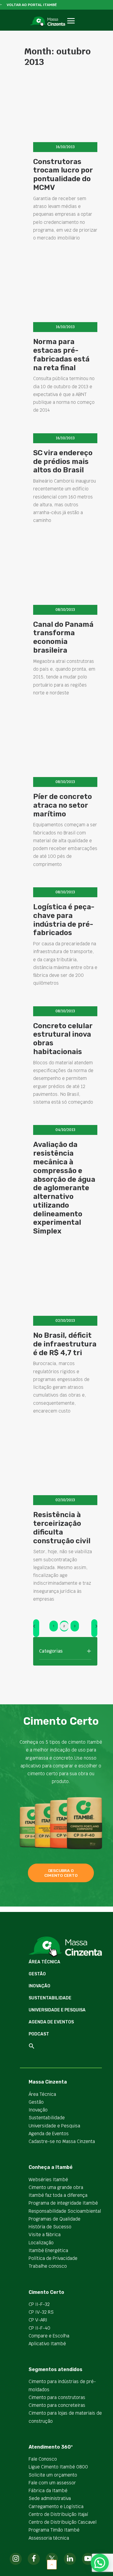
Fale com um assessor (52, 2483)
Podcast (39, 2034)
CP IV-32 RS (41, 2312)
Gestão (37, 1974)
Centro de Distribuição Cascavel (63, 2522)
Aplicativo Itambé (47, 2344)
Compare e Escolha (49, 2336)
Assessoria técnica (49, 2538)
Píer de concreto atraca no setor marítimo (63, 805)
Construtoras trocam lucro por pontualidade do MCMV (63, 175)
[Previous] (36, 1628)
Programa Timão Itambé (54, 2530)
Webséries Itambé (48, 2180)
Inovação (39, 1986)
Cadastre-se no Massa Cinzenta (62, 2141)
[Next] (94, 1628)
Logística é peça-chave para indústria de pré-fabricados (64, 920)
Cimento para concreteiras (57, 2405)
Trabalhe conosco (48, 2266)
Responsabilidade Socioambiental (65, 2211)
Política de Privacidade (53, 2258)
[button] (71, 27)
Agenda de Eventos (51, 2022)
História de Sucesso (50, 2227)
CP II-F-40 (39, 2328)
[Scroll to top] (52, 2564)
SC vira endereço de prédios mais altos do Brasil (63, 462)
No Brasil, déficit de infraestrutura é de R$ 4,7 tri (65, 1344)
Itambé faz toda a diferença (58, 2195)
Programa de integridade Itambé (63, 2203)
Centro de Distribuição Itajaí (58, 2514)
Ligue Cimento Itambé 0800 (58, 2467)
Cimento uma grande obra (56, 2187)
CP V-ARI (38, 2320)
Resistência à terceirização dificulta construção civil (62, 1528)
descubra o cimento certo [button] (61, 1873)
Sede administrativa (50, 2498)
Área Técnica (44, 1962)
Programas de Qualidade (55, 2219)
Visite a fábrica (45, 2235)
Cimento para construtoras (57, 2397)
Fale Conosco (43, 2459)
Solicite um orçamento (53, 2475)
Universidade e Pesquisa (57, 2010)
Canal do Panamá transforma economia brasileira (63, 637)
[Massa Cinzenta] (47, 21)
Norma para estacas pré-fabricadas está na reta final (61, 355)
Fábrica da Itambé (48, 2491)
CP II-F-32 (39, 2304)
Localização (41, 2243)
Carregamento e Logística (56, 2506)
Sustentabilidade (50, 1998)
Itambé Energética (48, 2250)
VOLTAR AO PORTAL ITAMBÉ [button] (32, 5)
